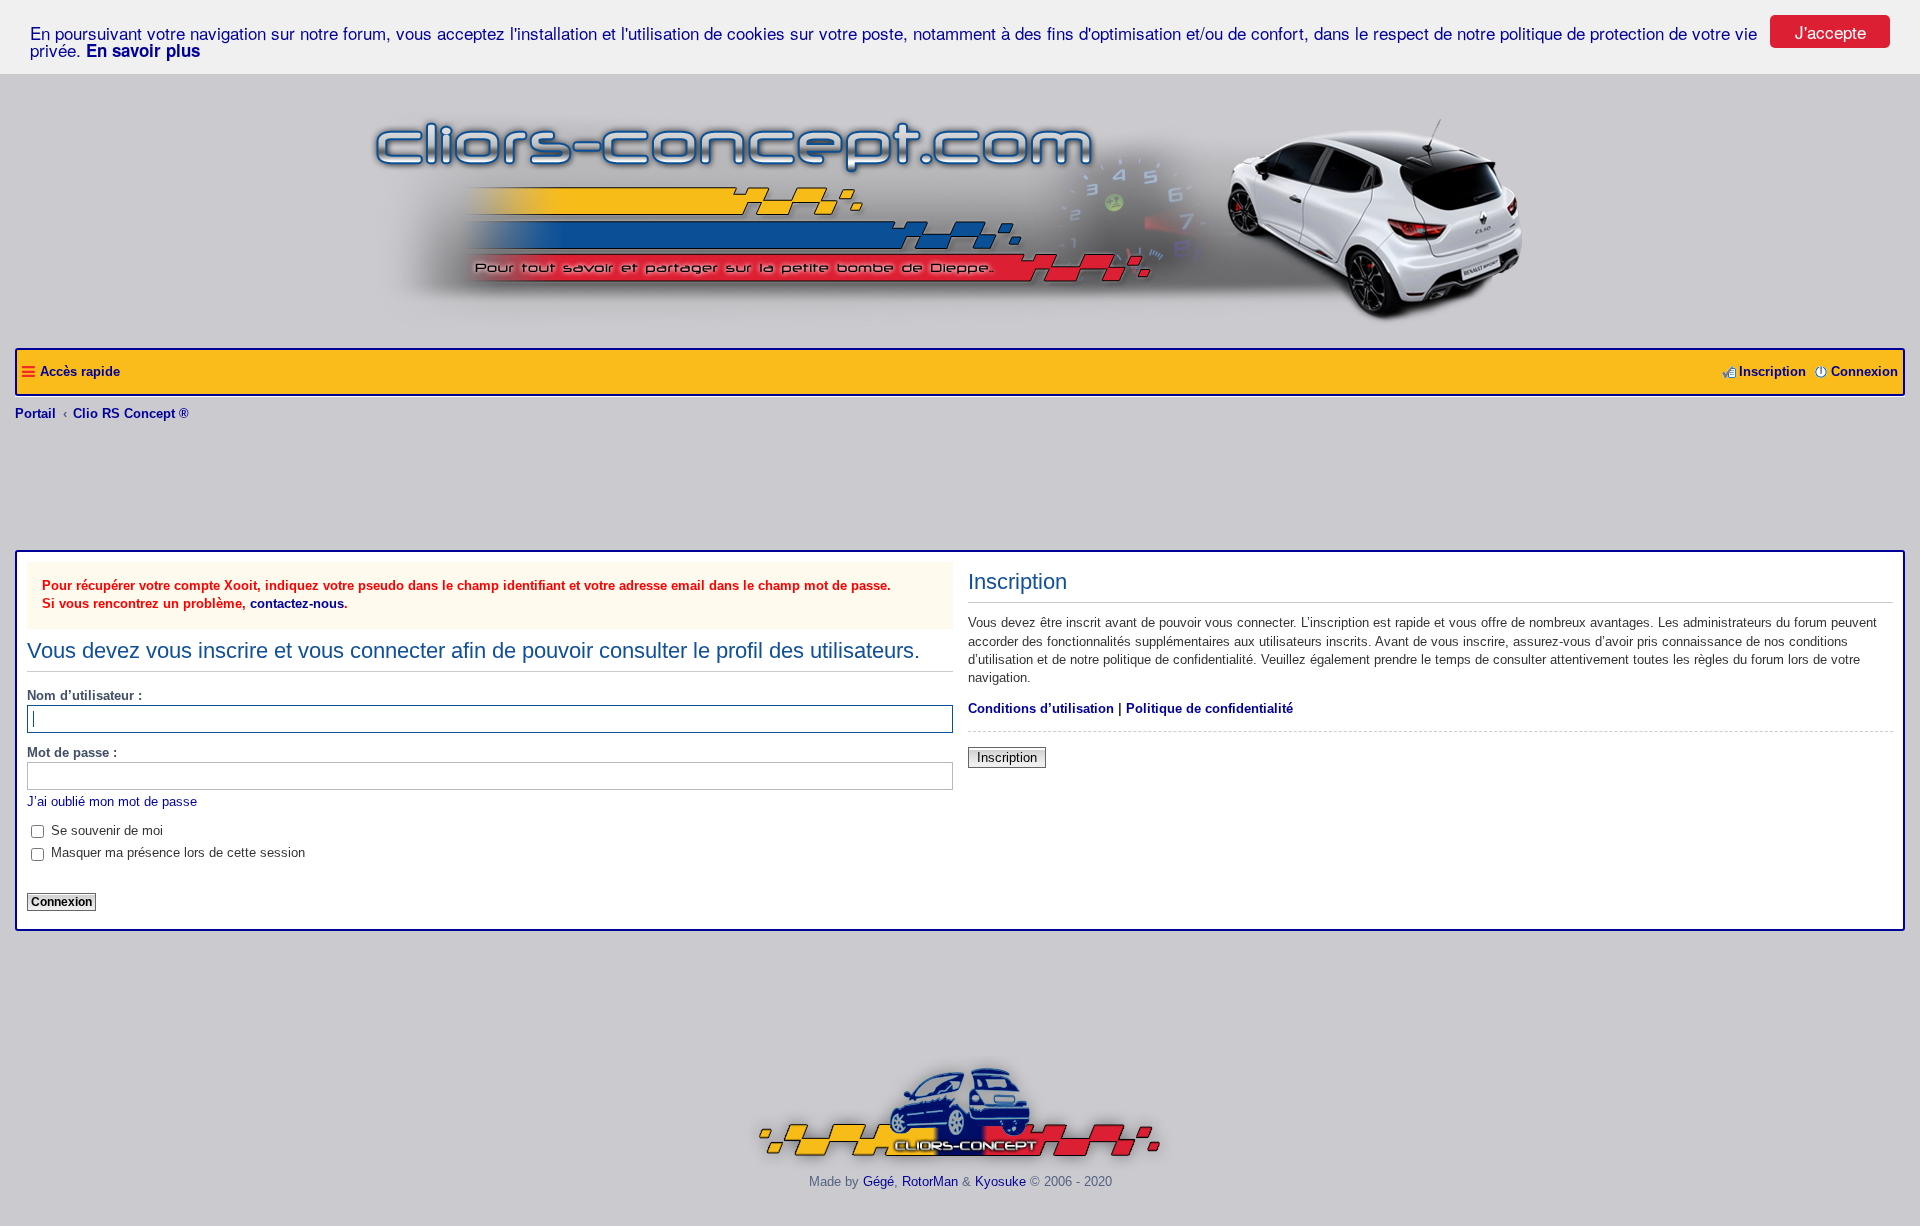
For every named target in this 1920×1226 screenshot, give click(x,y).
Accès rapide (80, 371)
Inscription (1007, 757)
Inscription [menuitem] (1772, 371)
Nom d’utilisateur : (84, 695)
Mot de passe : (72, 752)
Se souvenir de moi (105, 830)
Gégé (878, 1181)
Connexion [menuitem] (1864, 371)
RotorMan (930, 1181)
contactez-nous (297, 603)
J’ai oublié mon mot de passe (112, 801)
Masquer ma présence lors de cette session (176, 852)
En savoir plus (143, 50)
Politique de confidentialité (1209, 708)
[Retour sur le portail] (960, 325)
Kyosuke (1000, 1181)
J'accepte (1830, 31)
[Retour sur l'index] (960, 1166)
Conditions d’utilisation (1041, 708)
